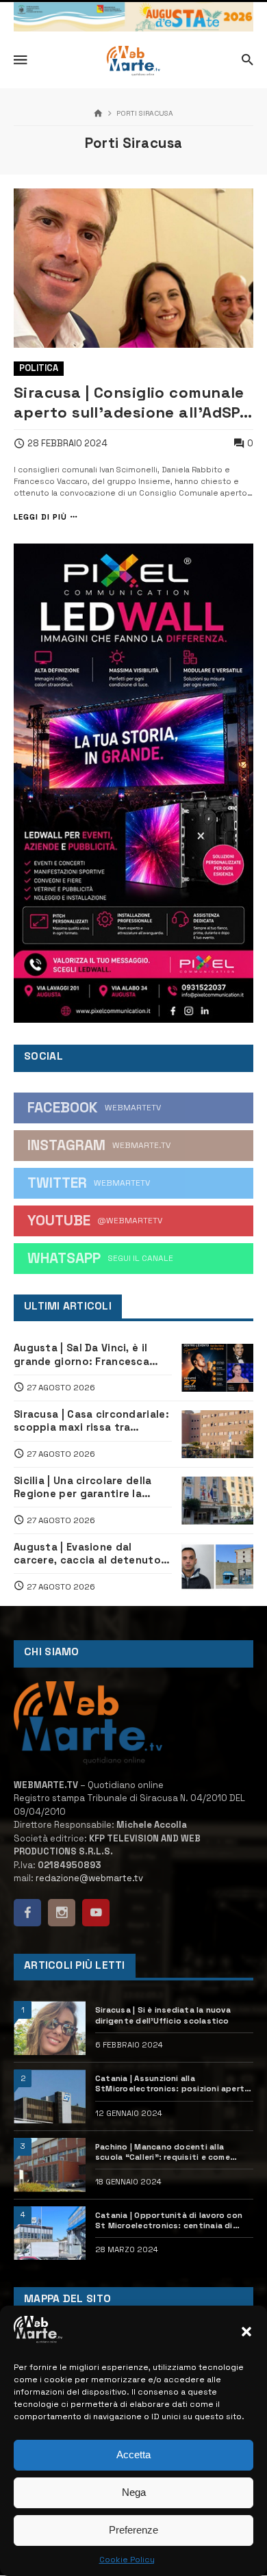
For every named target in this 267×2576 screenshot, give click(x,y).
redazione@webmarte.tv (89, 1878)
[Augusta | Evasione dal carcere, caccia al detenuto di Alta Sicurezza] (217, 1566)
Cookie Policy (127, 2560)
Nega (134, 2492)
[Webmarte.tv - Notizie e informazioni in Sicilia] (133, 61)
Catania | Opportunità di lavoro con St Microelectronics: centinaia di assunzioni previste (169, 2221)
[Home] (98, 114)
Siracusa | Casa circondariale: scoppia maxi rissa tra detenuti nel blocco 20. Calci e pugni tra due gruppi (91, 1421)
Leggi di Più (40, 517)
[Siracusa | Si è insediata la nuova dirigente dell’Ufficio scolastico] (50, 2028)
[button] (246, 2332)
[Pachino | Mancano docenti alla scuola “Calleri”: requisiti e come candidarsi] (50, 2165)
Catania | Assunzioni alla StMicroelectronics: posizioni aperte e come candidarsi (172, 2084)
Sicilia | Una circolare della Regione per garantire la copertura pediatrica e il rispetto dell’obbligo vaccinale (83, 1488)
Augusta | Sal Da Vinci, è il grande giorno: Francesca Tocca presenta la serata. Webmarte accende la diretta (91, 1355)
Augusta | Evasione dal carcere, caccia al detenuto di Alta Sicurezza (87, 1554)
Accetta (133, 2454)
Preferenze (133, 2530)
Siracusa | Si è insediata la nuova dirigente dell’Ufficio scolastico (163, 2015)
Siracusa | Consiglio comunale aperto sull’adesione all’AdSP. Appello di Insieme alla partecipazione (129, 403)
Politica (39, 368)
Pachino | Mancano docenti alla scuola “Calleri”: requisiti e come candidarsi (163, 2152)
